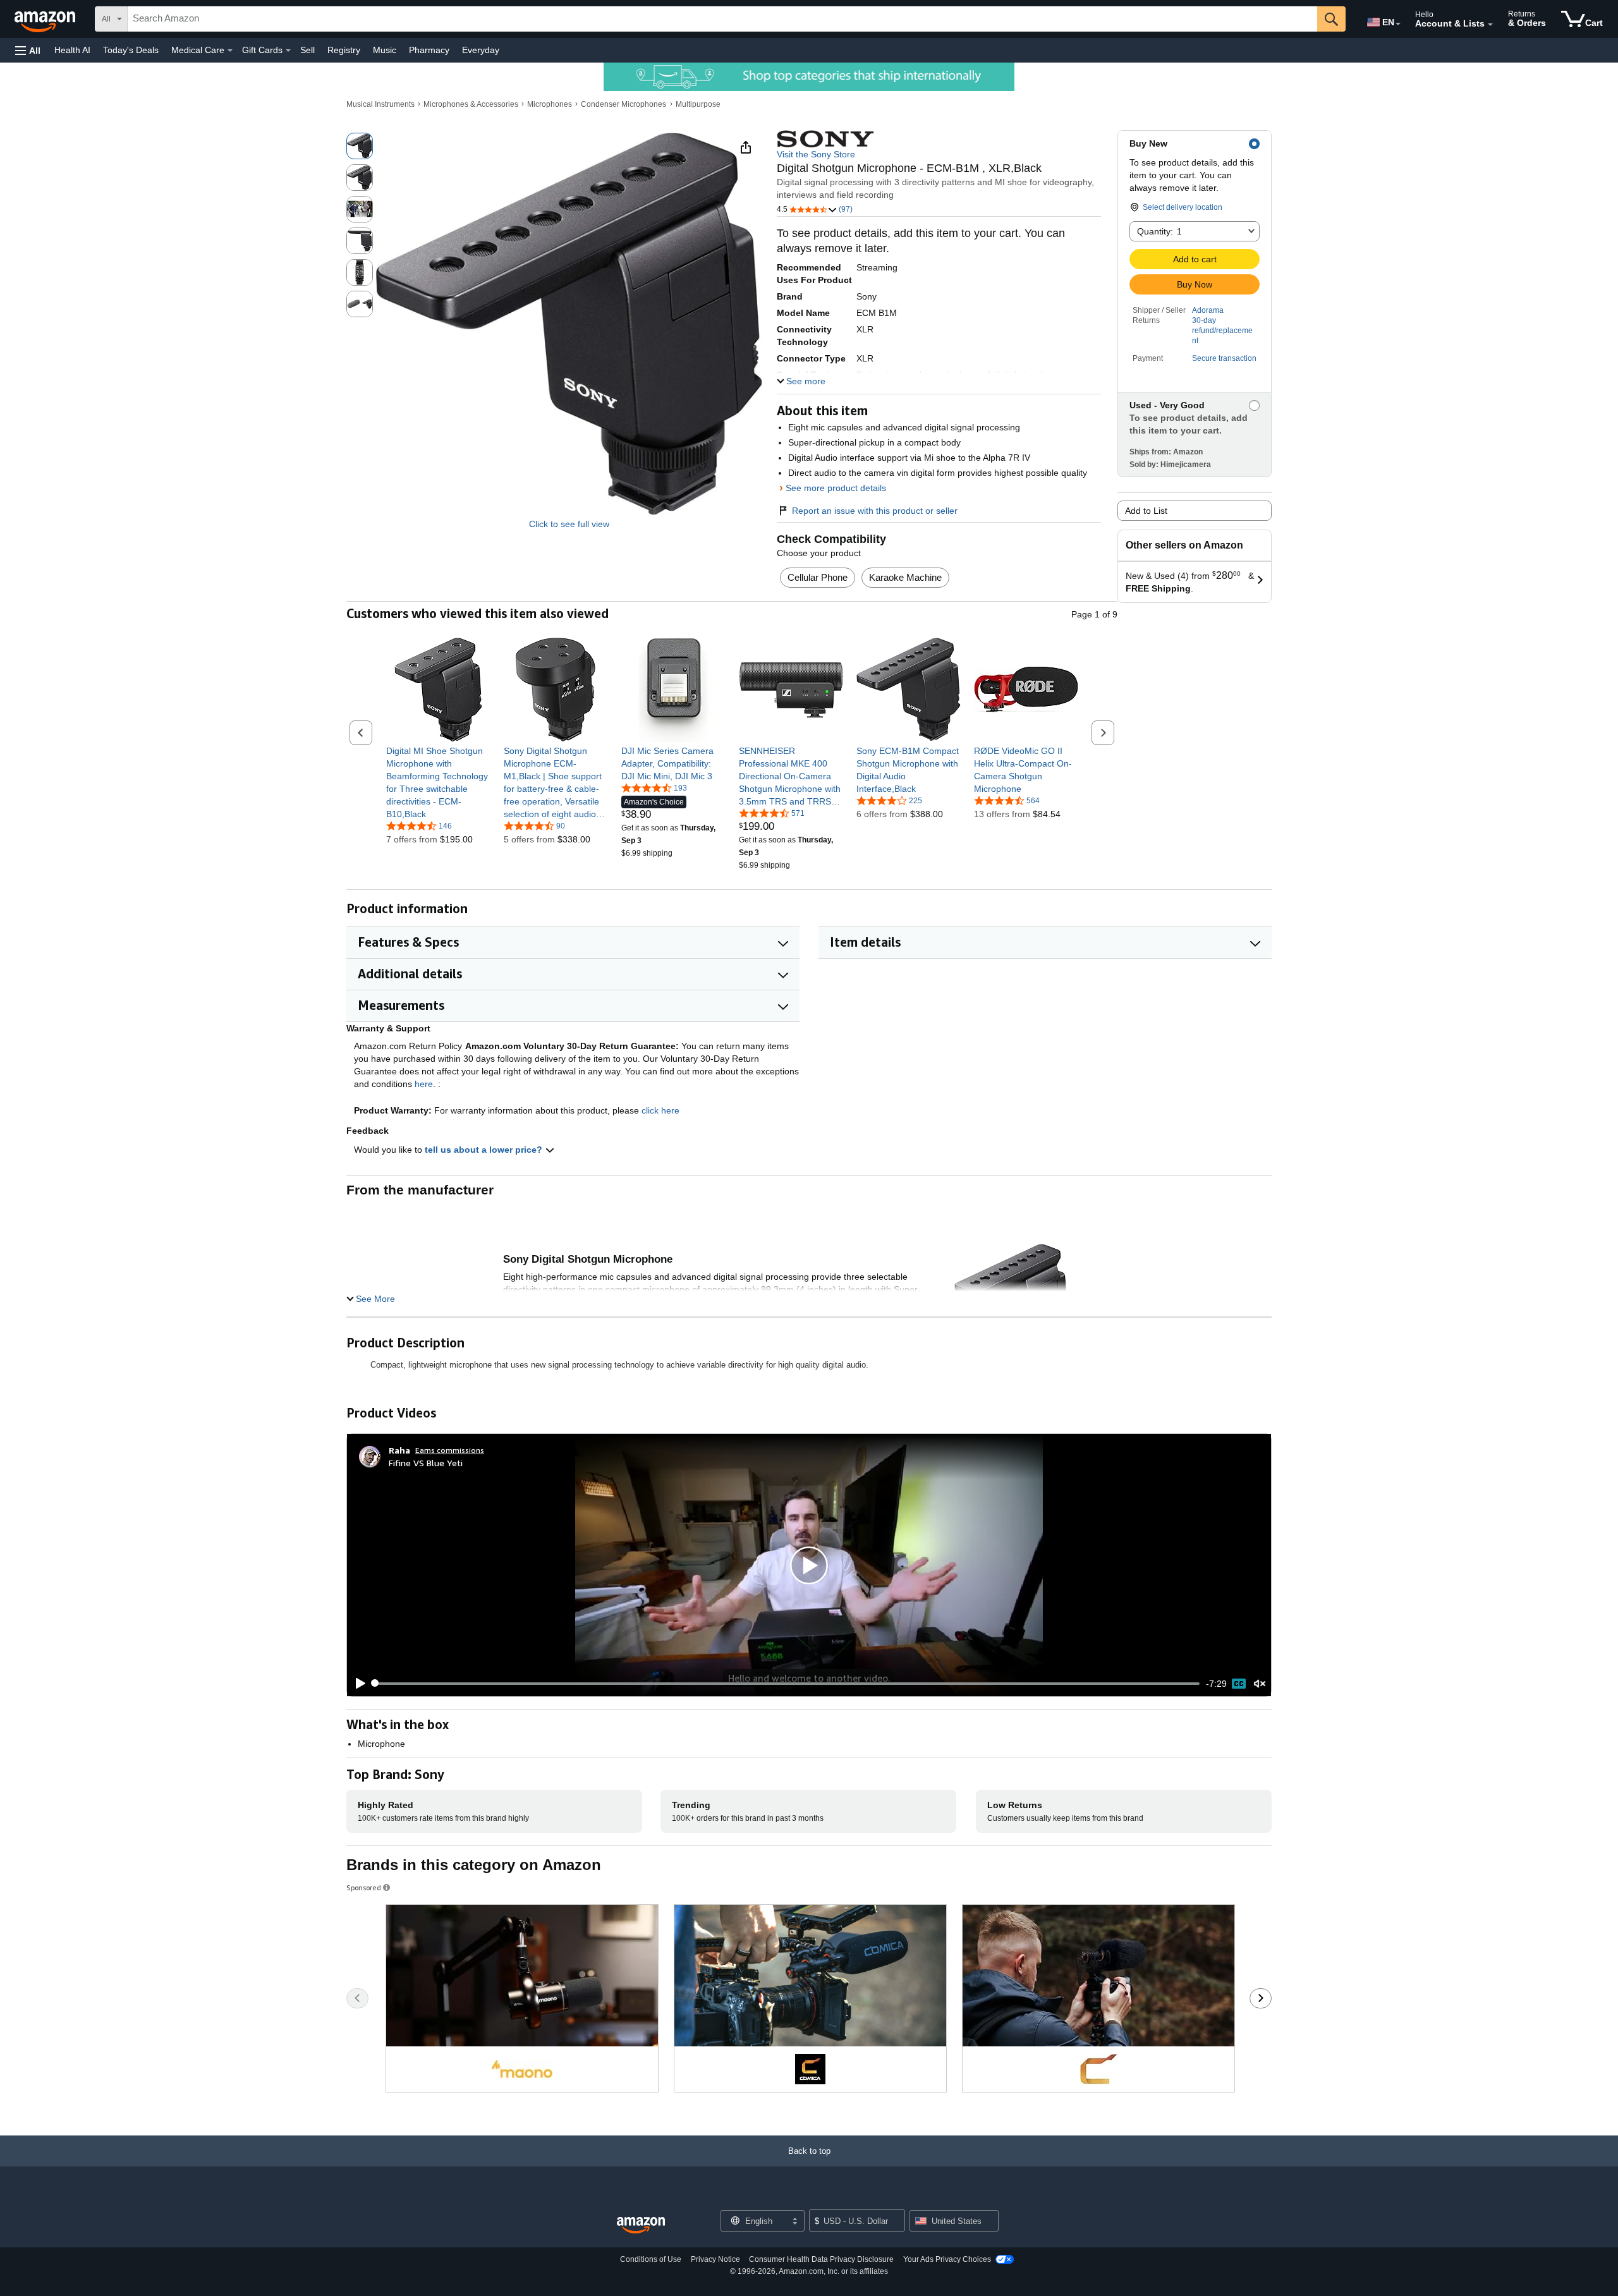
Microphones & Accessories (471, 104)
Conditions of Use (651, 2259)
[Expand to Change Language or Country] (1398, 24)
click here (660, 1110)
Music (385, 50)
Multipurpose (698, 104)
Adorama (1208, 310)
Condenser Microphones (623, 104)
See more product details (836, 488)
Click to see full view (569, 524)
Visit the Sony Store (816, 154)
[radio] (360, 146)
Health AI (72, 50)
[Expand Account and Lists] (1490, 25)
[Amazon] (46, 19)
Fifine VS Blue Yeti (426, 1463)
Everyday (481, 50)
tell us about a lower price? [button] (485, 1150)
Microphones (550, 104)
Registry (344, 50)
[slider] (787, 1684)
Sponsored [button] (364, 1887)
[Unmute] (1260, 1683)
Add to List (1146, 511)
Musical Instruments (380, 104)
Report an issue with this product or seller (875, 511)
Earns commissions (450, 1450)
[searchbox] (722, 19)
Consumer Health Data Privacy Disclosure (821, 2259)
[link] (438, 782)
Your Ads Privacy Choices (947, 2259)
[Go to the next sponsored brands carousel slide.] (1261, 1998)
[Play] (357, 1684)
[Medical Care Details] (230, 51)
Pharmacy (429, 50)
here (424, 1084)
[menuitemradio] (1239, 1684)
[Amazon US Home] (641, 2226)
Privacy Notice (715, 2259)
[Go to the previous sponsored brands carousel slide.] (357, 1998)
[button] (28, 50)
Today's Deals (131, 50)
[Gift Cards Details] (288, 51)
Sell (307, 50)
